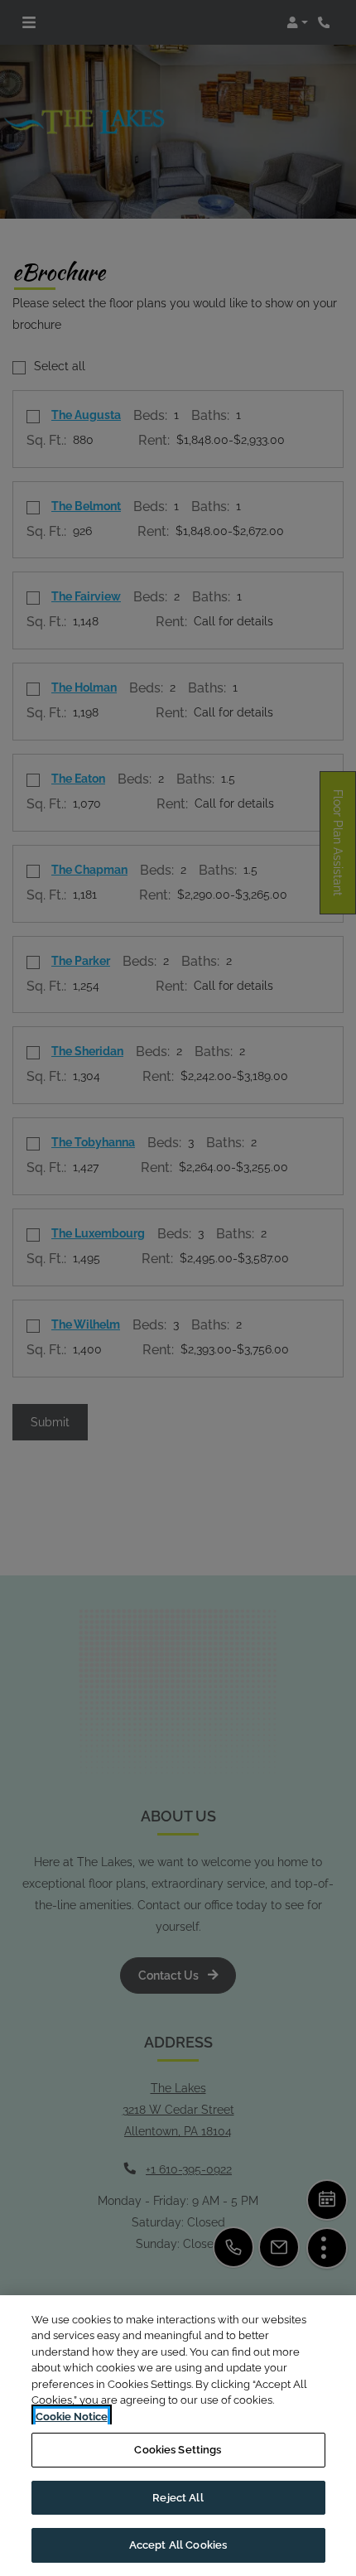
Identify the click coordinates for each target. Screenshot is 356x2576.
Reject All (178, 2498)
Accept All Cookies (178, 2545)
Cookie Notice (72, 2417)
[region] (178, 2436)
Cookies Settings (178, 2450)
